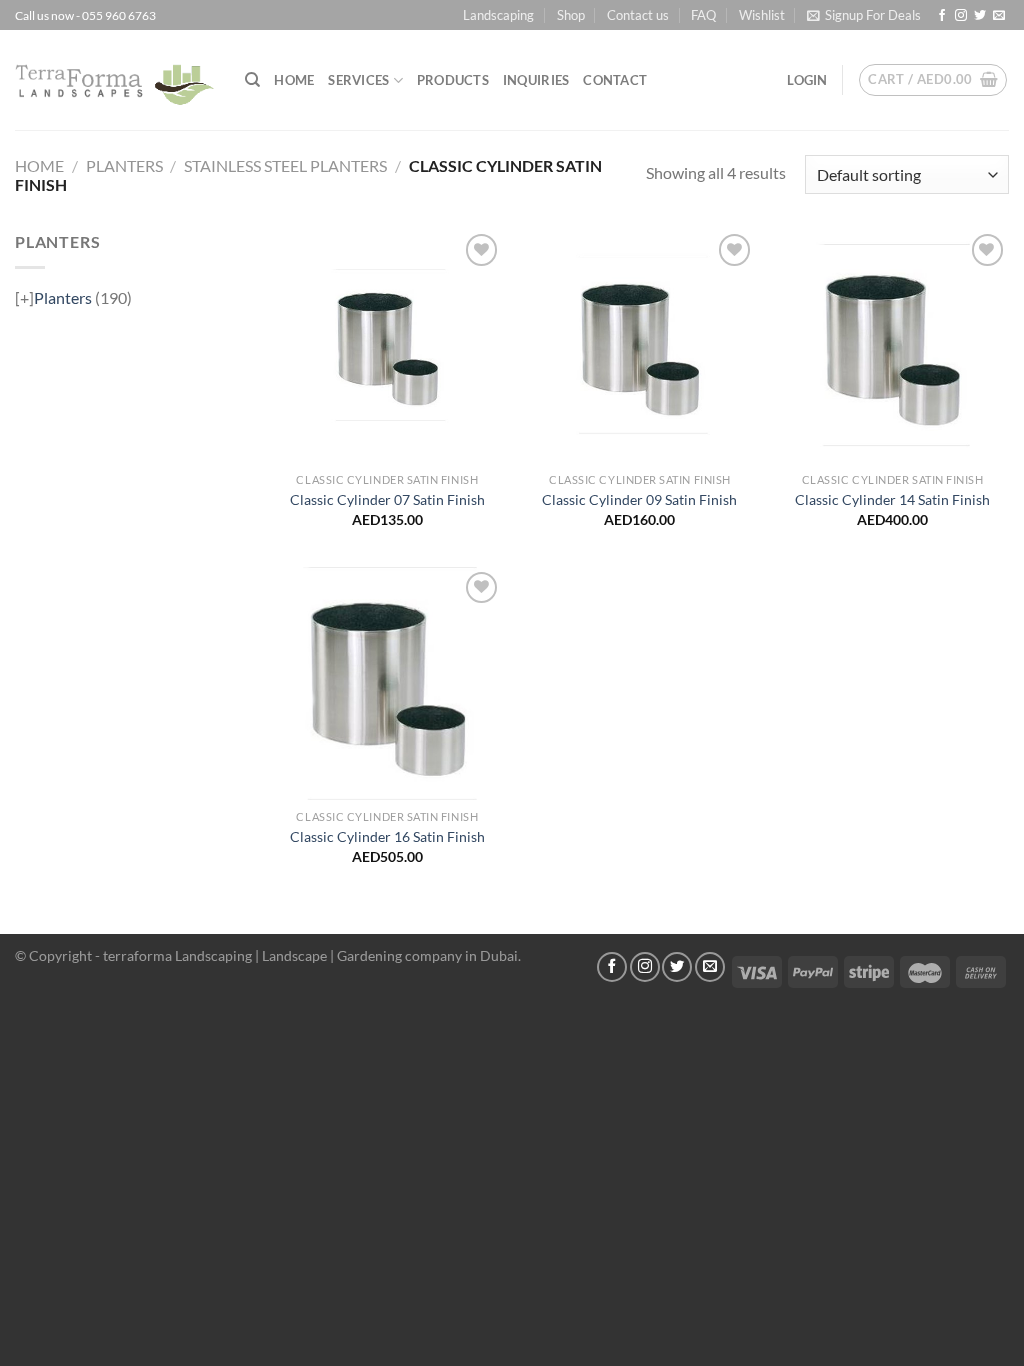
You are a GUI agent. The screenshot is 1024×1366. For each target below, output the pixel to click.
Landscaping (498, 15)
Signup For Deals (873, 15)
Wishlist (762, 15)
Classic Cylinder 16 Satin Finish (387, 836)
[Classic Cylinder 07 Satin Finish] (387, 345)
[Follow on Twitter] (980, 16)
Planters (124, 165)
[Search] (252, 80)
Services (358, 80)
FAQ (703, 15)
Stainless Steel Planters (285, 165)
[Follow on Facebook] (942, 16)
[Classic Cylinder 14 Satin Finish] (892, 345)
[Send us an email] (999, 16)
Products (453, 80)
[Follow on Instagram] (961, 16)
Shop (571, 15)
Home (294, 80)
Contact (615, 80)
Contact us (638, 15)
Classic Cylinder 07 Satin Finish (387, 499)
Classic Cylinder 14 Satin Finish (892, 499)
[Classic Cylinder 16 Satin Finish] (387, 683)
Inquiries (536, 80)
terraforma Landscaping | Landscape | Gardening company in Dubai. (312, 955)
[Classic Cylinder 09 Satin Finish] (639, 345)
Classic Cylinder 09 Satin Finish (639, 499)
